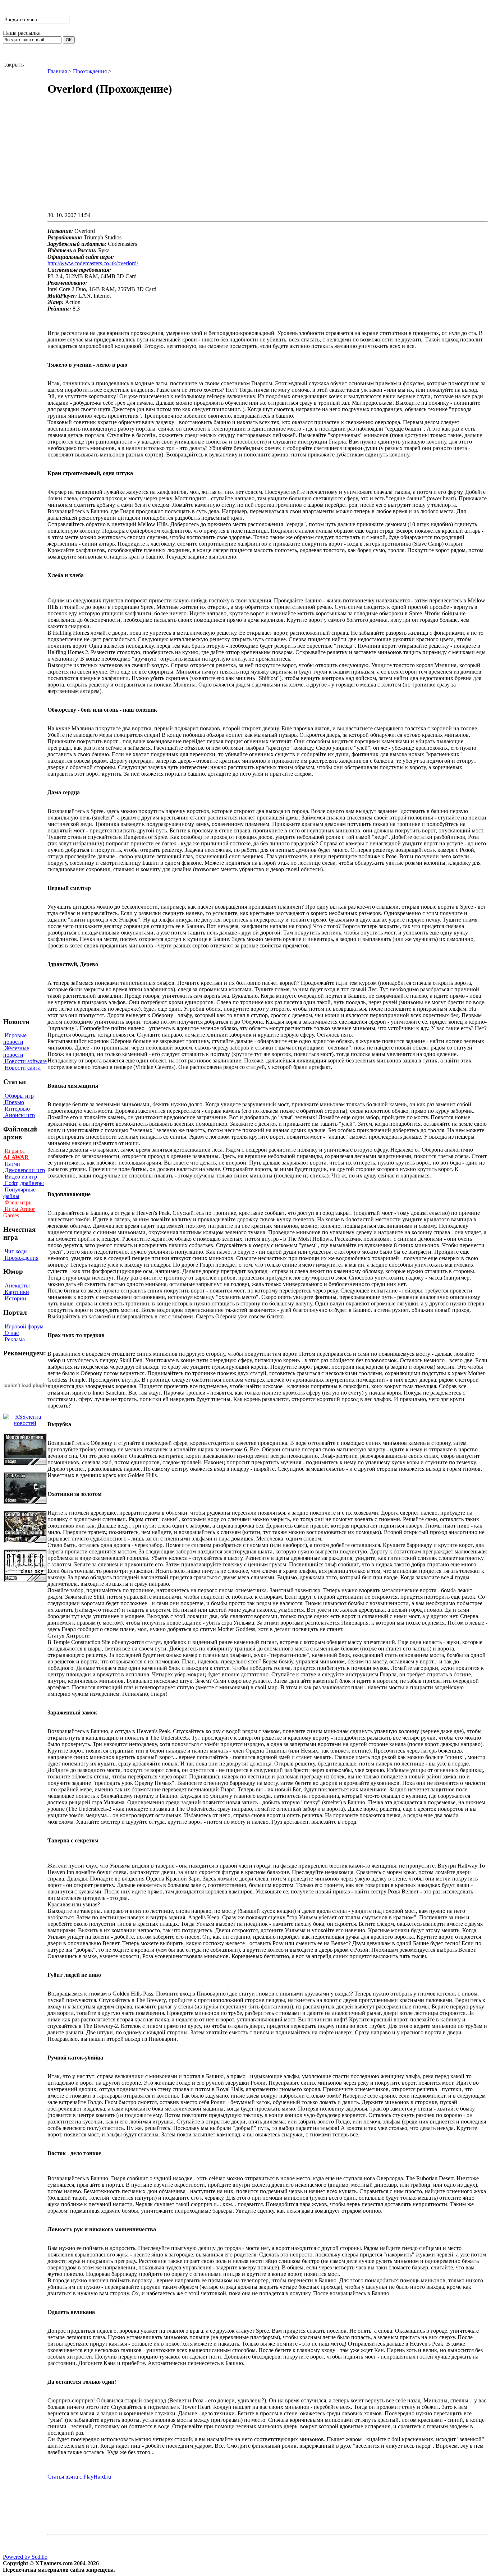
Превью (14, 1102)
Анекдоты (17, 1285)
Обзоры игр (19, 1096)
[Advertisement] (207, 160)
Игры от (16, 1154)
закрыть (14, 65)
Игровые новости (15, 1039)
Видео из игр (20, 1177)
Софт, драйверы (24, 1183)
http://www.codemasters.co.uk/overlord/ (93, 263)
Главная (57, 71)
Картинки (16, 1292)
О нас (11, 1333)
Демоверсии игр (24, 1170)
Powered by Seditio (25, 2557)
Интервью (17, 1109)
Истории (15, 1298)
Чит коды (15, 1251)
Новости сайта (22, 1068)
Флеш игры (18, 1202)
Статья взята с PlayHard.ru (79, 2477)
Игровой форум (23, 1326)
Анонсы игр (19, 1115)
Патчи (12, 1164)
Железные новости (16, 1051)
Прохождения (21, 1258)
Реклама (14, 1339)
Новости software (25, 1061)
